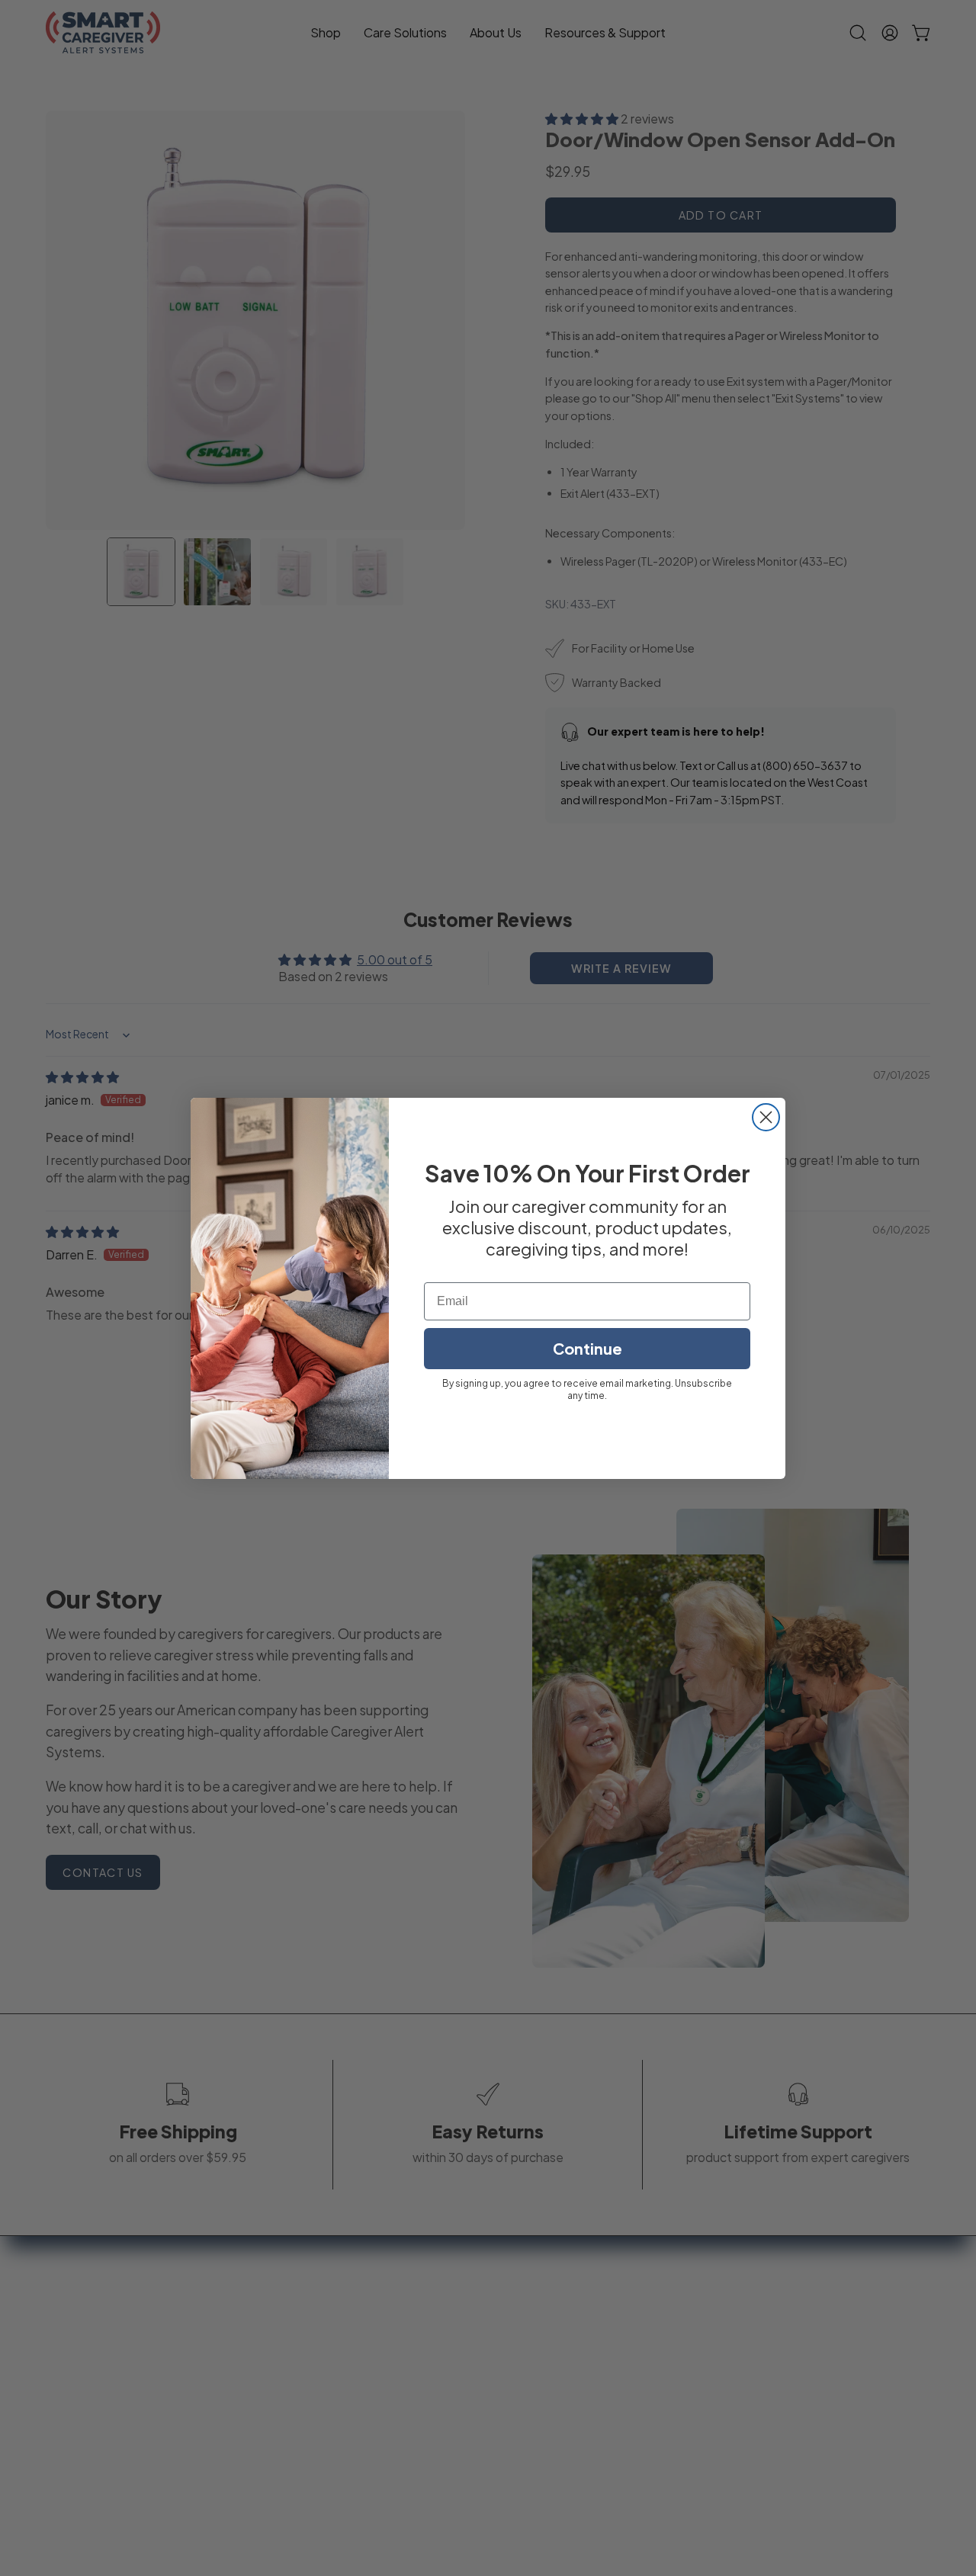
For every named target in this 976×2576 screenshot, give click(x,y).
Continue (588, 1348)
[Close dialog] (766, 1117)
